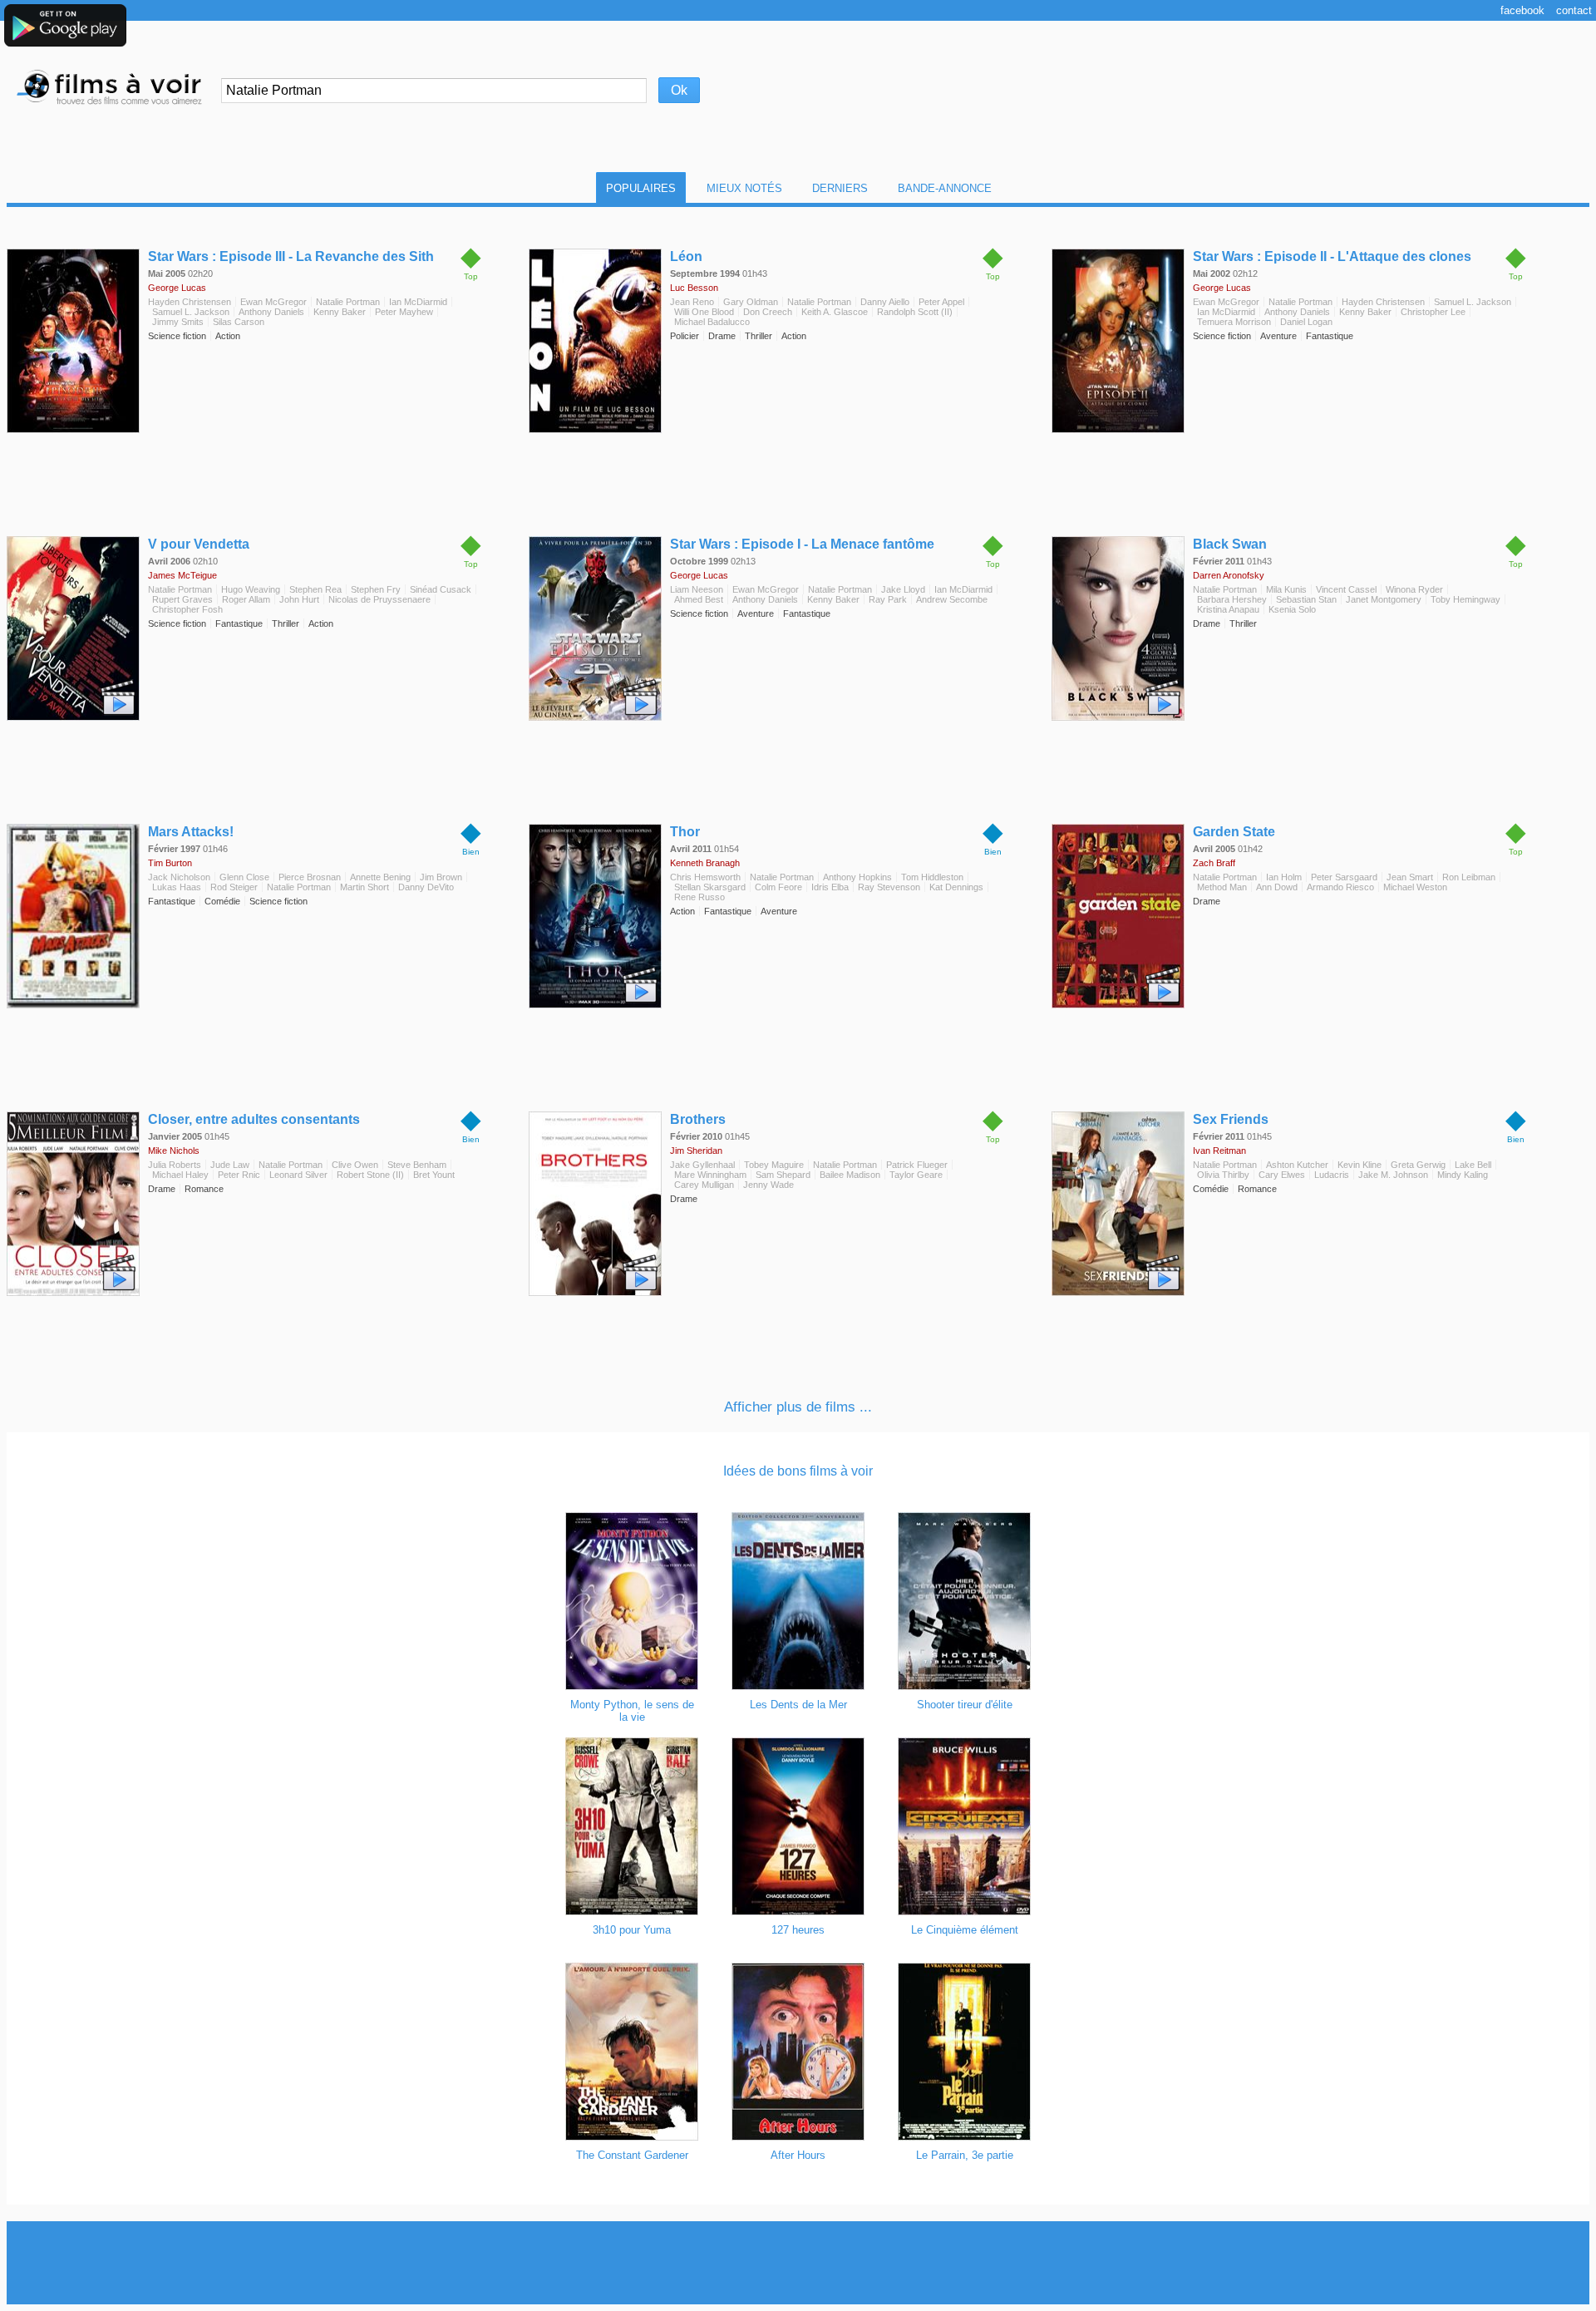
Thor (685, 832)
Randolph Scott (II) (915, 312)
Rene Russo (699, 897)
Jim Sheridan (696, 1151)
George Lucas (177, 288)
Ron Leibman (1469, 877)
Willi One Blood (704, 312)
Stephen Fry (376, 589)
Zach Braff (1214, 863)
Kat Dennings (956, 887)
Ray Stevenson (889, 887)
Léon (686, 256)
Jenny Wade (768, 1185)
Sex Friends (1231, 1119)
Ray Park (888, 599)
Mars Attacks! (191, 832)
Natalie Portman (348, 302)
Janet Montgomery (1384, 599)
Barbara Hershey (1232, 599)
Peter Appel (941, 302)
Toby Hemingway (1465, 599)
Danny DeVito (426, 887)
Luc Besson (694, 288)
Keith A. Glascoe (835, 312)
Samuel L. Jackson (191, 312)
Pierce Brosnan (310, 877)
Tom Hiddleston (932, 877)
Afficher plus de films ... (798, 1407)
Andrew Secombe (952, 599)
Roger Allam (246, 599)
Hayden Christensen (190, 302)
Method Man (1222, 887)
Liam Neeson (697, 589)
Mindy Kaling (1463, 1175)
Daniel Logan (1306, 322)
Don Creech (768, 312)
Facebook (1522, 10)
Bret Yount (434, 1175)
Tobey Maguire (774, 1165)
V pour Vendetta (199, 544)
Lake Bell (1473, 1165)
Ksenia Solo (1292, 609)
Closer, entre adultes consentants (254, 1119)
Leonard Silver (298, 1175)
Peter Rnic (239, 1175)
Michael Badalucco (712, 322)
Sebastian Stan (1306, 599)
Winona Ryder (1414, 589)
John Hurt (299, 599)
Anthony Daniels (271, 312)
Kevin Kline (1360, 1165)
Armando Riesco (1340, 887)
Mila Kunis (1286, 589)
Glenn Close (244, 877)
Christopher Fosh (187, 609)
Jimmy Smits (178, 322)
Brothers (698, 1119)
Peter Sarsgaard (1344, 877)
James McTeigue (182, 575)
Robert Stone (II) (370, 1175)
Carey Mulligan (704, 1185)
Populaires (641, 188)
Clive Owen (355, 1165)
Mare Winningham (710, 1175)
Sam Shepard (783, 1175)
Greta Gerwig (1418, 1165)
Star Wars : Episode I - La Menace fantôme (802, 544)
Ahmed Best (699, 599)
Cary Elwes (1282, 1175)
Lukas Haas (177, 887)
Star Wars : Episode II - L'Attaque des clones (1332, 256)
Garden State (1234, 832)
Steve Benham (417, 1165)
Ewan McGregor (273, 302)
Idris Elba (830, 887)
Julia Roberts (175, 1165)
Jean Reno (692, 302)
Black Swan (1230, 544)
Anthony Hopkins (857, 877)
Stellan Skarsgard (710, 887)
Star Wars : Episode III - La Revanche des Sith (291, 256)
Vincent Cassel (1346, 589)
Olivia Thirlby (1223, 1175)
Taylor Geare (916, 1175)
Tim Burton (170, 863)
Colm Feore (778, 887)
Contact (1574, 10)
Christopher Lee (1433, 312)
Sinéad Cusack (441, 589)
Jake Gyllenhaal (702, 1165)
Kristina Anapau (1228, 609)
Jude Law (230, 1165)
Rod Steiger (234, 887)
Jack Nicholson (179, 877)
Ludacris (1332, 1175)
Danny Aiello (885, 302)
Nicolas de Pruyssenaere (379, 599)
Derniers (840, 188)
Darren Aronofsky (1229, 575)
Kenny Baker (340, 312)
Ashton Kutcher (1297, 1165)
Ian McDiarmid (418, 302)
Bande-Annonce (945, 188)
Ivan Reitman (1219, 1151)
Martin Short (365, 887)
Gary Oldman (751, 302)
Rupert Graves (182, 599)
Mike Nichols (174, 1151)
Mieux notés (744, 188)
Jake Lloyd (903, 589)
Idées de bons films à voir (798, 1471)
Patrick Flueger (917, 1165)
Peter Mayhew (404, 312)
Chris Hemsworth (705, 877)
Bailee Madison (850, 1175)
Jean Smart (1410, 877)
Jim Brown (441, 877)
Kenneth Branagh (705, 863)
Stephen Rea (315, 589)
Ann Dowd (1277, 887)
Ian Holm (1284, 877)
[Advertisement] (798, 2263)
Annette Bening (380, 877)
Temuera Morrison (1234, 322)
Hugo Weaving (251, 589)
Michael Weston (1415, 887)
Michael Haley (180, 1175)
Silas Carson (239, 322)
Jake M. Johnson (1393, 1175)
